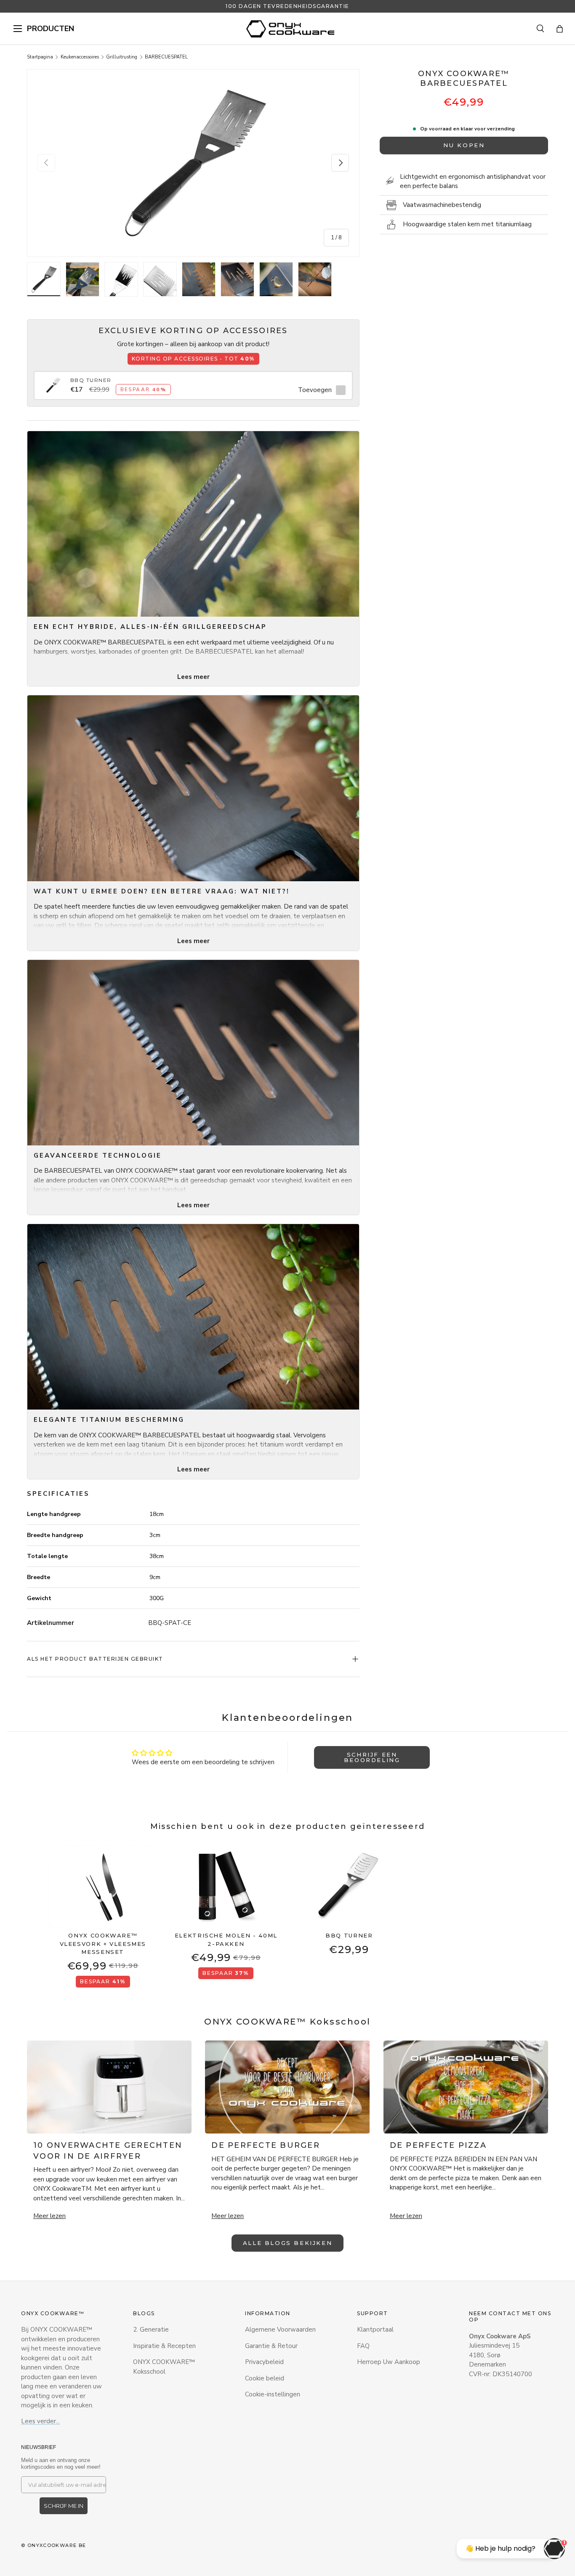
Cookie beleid (265, 2378)
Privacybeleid (264, 2362)
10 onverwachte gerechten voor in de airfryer (108, 2151)
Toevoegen (315, 390)
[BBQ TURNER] (53, 381)
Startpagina (40, 57)
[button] (560, 29)
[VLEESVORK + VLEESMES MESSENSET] (103, 1886)
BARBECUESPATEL (166, 57)
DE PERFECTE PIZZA (438, 2145)
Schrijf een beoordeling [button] (372, 1757)
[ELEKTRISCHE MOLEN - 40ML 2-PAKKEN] (226, 1886)
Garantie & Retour (271, 2346)
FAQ (363, 2346)
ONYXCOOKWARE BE (57, 2545)
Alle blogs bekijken (287, 2243)
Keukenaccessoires (80, 57)
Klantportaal (375, 2330)
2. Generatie (151, 2330)
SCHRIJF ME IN (64, 2506)
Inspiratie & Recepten (164, 2346)
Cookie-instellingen (273, 2394)
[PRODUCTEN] (18, 29)
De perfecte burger (266, 2145)
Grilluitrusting (122, 57)
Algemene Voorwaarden (280, 2330)
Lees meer (193, 677)
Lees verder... (40, 2421)
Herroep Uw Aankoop (389, 2362)
